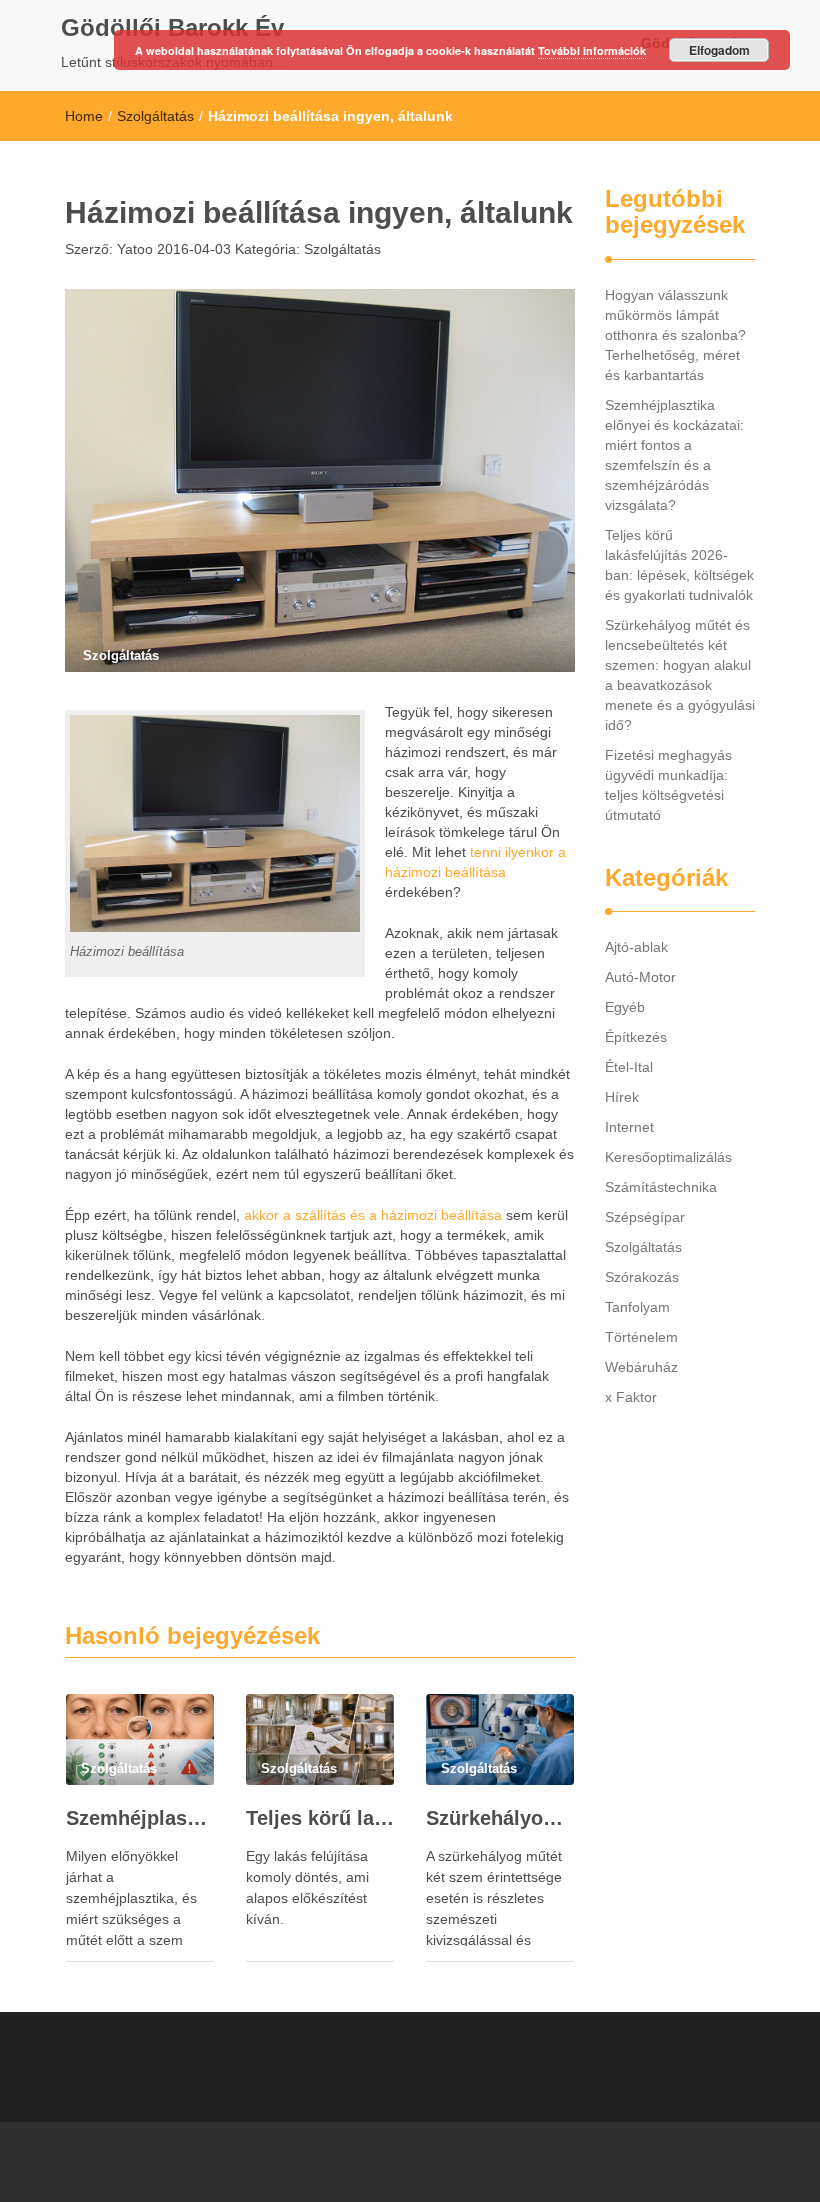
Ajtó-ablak (636, 947)
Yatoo (133, 249)
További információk (592, 50)
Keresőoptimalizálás (668, 1157)
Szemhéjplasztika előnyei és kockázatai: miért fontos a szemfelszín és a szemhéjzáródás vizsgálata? (140, 1818)
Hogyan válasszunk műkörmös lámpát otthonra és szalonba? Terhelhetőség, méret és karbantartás (675, 335)
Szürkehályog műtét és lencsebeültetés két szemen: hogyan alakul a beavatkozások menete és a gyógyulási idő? (500, 1818)
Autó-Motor (640, 977)
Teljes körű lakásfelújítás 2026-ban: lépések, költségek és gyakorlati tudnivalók (320, 1818)
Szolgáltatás (155, 116)
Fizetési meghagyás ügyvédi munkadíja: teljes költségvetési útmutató (668, 785)
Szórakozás (642, 1277)
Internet (629, 1127)
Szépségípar (645, 1217)
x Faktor (631, 1397)
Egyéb (625, 1007)
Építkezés (636, 1037)
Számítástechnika (661, 1187)
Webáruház (641, 1367)
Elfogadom (719, 50)
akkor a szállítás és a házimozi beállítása (373, 1215)
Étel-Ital (629, 1067)
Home (84, 116)
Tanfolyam (637, 1307)
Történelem (641, 1337)
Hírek (622, 1097)
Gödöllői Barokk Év (172, 27)
